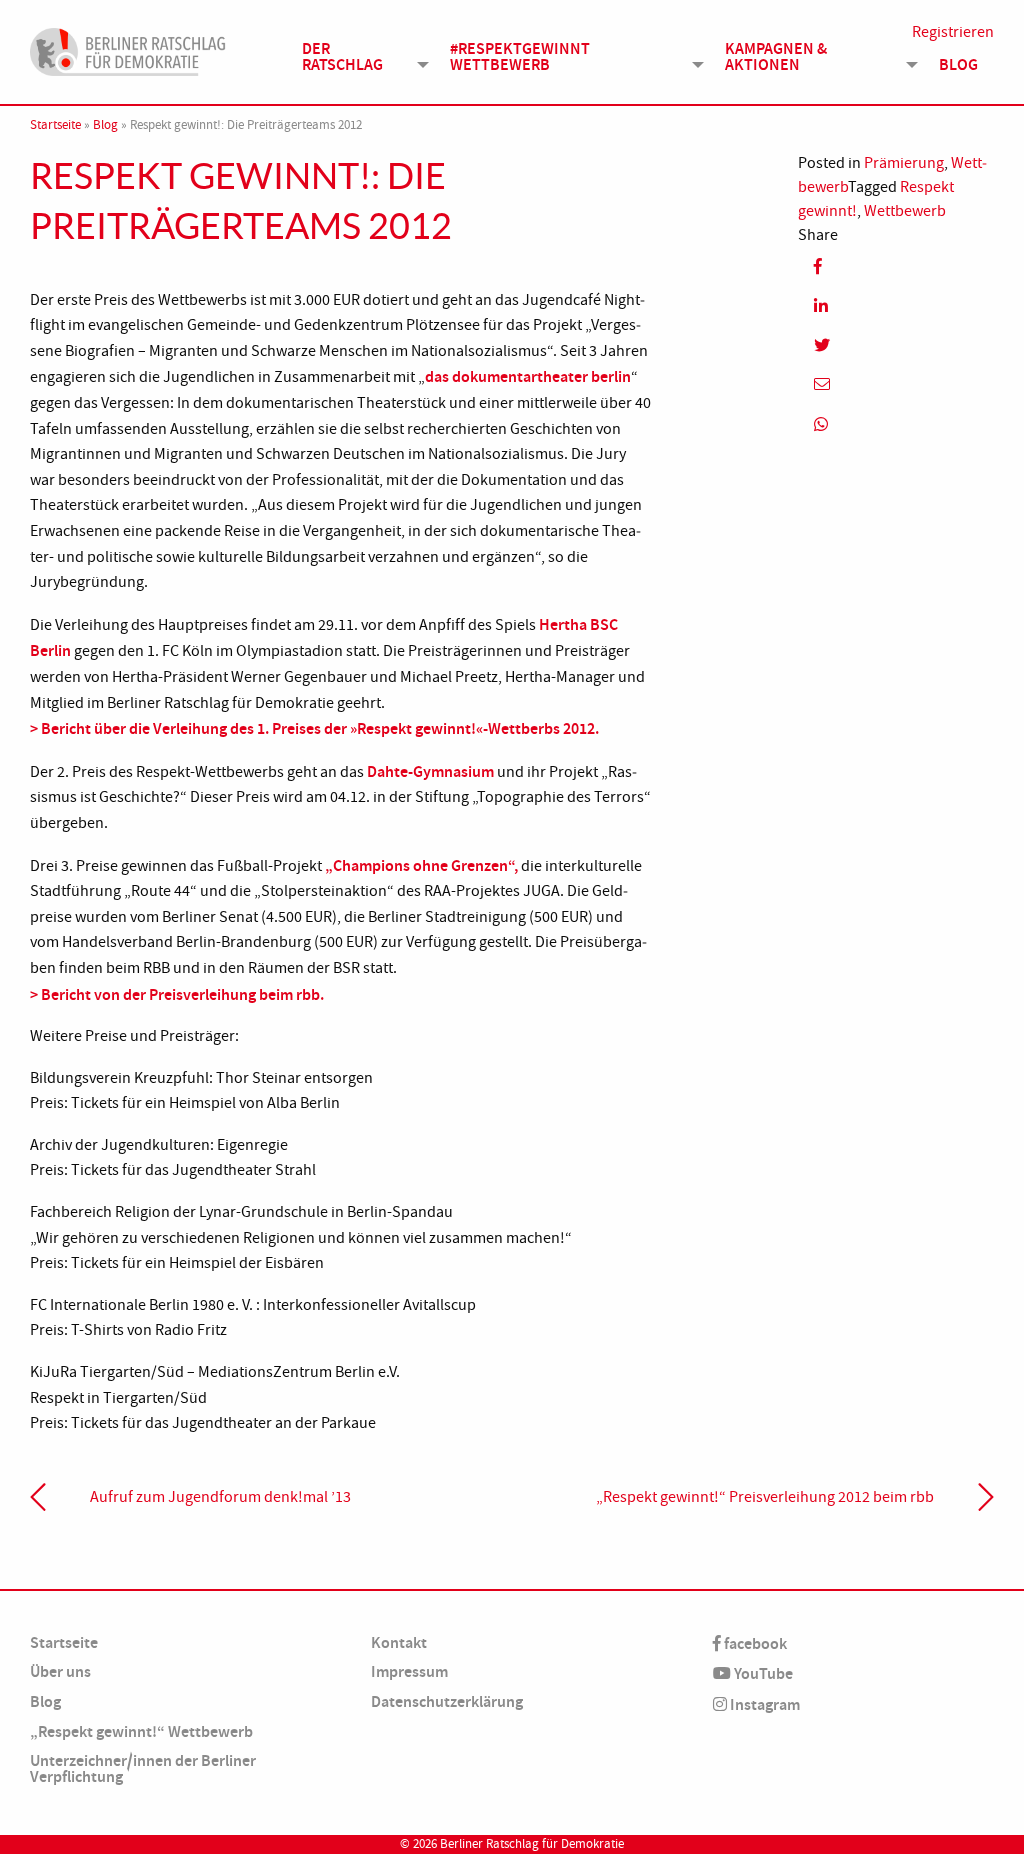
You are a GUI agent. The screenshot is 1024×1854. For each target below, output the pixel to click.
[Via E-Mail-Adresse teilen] (896, 384)
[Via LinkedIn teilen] (896, 305)
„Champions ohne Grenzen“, (423, 865)
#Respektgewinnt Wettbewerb (520, 56)
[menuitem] (360, 56)
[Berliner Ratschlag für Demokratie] (128, 49)
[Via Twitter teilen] (896, 345)
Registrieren (953, 32)
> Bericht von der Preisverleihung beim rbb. (177, 994)
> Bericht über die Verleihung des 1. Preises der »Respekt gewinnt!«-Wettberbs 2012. (314, 728)
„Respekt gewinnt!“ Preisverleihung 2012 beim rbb (765, 1497)
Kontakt (399, 1642)
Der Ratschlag (342, 56)
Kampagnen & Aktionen (776, 56)
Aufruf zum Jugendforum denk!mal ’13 (220, 1497)
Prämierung (904, 163)
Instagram (763, 1704)
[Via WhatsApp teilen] (896, 423)
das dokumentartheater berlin (528, 376)
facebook (754, 1643)
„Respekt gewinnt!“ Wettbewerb (141, 1731)
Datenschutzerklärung (447, 1701)
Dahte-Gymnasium (430, 771)
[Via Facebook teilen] (896, 266)
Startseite (55, 125)
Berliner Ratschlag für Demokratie (532, 1844)
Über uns (60, 1671)
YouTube (762, 1673)
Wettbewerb (905, 211)
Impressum (409, 1671)
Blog (958, 64)
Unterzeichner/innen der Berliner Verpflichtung (143, 1768)
